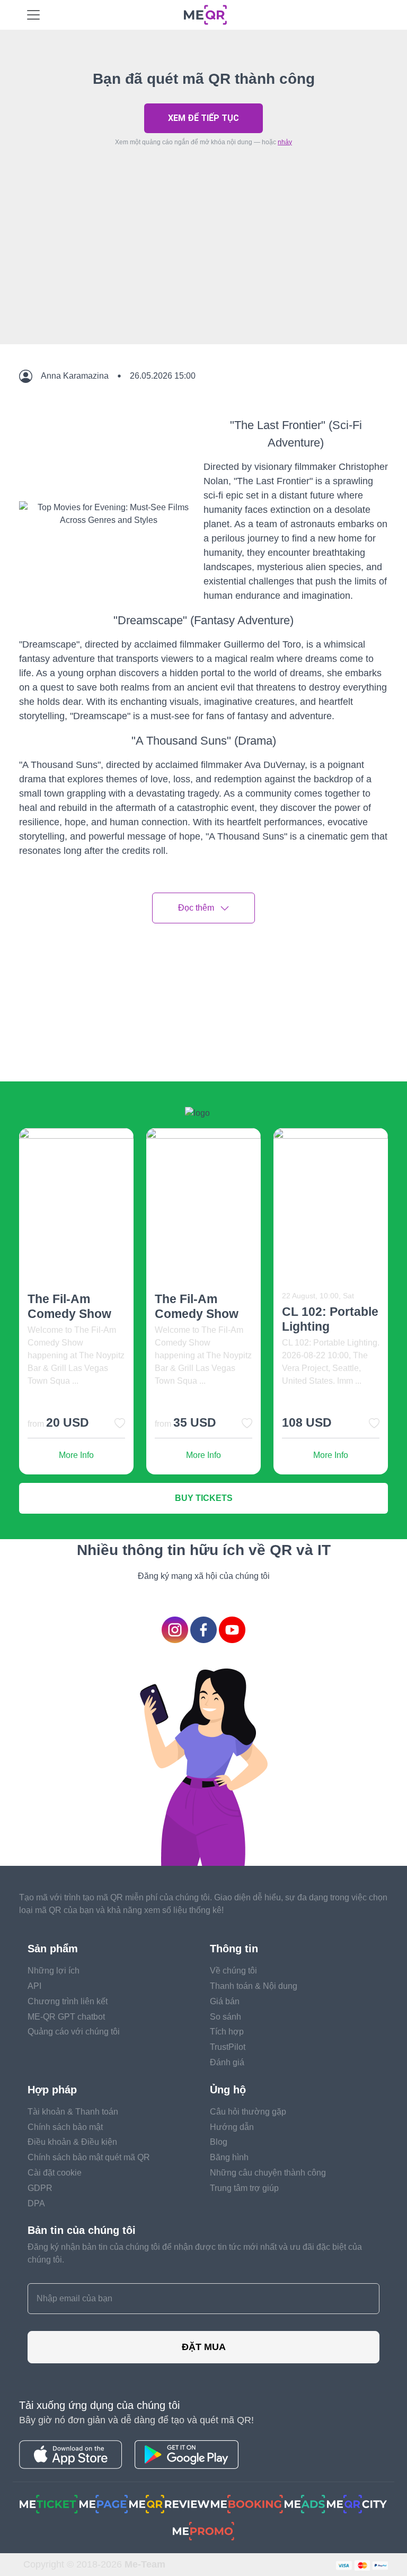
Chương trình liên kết (68, 2001)
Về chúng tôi (233, 1971)
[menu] (33, 15)
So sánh (225, 2017)
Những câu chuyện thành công (268, 2173)
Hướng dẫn (232, 2127)
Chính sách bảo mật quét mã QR (89, 2157)
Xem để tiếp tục (203, 118)
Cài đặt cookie (55, 2173)
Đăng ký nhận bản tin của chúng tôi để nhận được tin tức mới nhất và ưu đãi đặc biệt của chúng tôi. (195, 2253)
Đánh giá (227, 2062)
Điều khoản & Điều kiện (72, 2142)
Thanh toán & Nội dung (254, 1986)
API (34, 1986)
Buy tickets (204, 1498)
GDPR (40, 2188)
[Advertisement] (203, 270)
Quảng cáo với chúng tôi (74, 2032)
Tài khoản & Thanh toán (73, 2112)
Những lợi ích (54, 1971)
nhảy (285, 142)
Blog (219, 2142)
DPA (36, 2203)
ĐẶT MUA (204, 2347)
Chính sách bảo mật (65, 2127)
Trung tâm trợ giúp (244, 2188)
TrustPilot (228, 2047)
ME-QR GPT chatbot (66, 2017)
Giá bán (225, 2001)
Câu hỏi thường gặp (248, 2112)
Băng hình (229, 2157)
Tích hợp (227, 2032)
